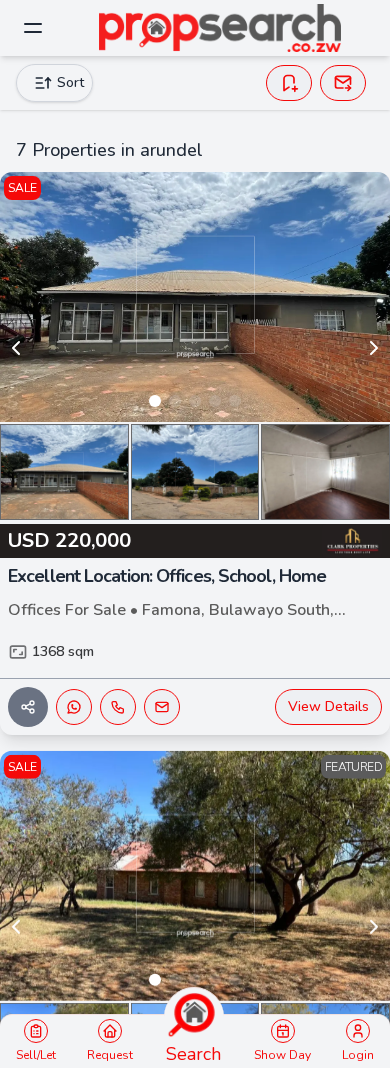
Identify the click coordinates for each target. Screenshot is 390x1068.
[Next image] (374, 348)
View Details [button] (328, 706)
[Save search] (289, 83)
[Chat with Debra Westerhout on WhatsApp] (74, 707)
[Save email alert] (343, 83)
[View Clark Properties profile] (352, 541)
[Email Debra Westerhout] (162, 707)
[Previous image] (16, 348)
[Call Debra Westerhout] (118, 707)
